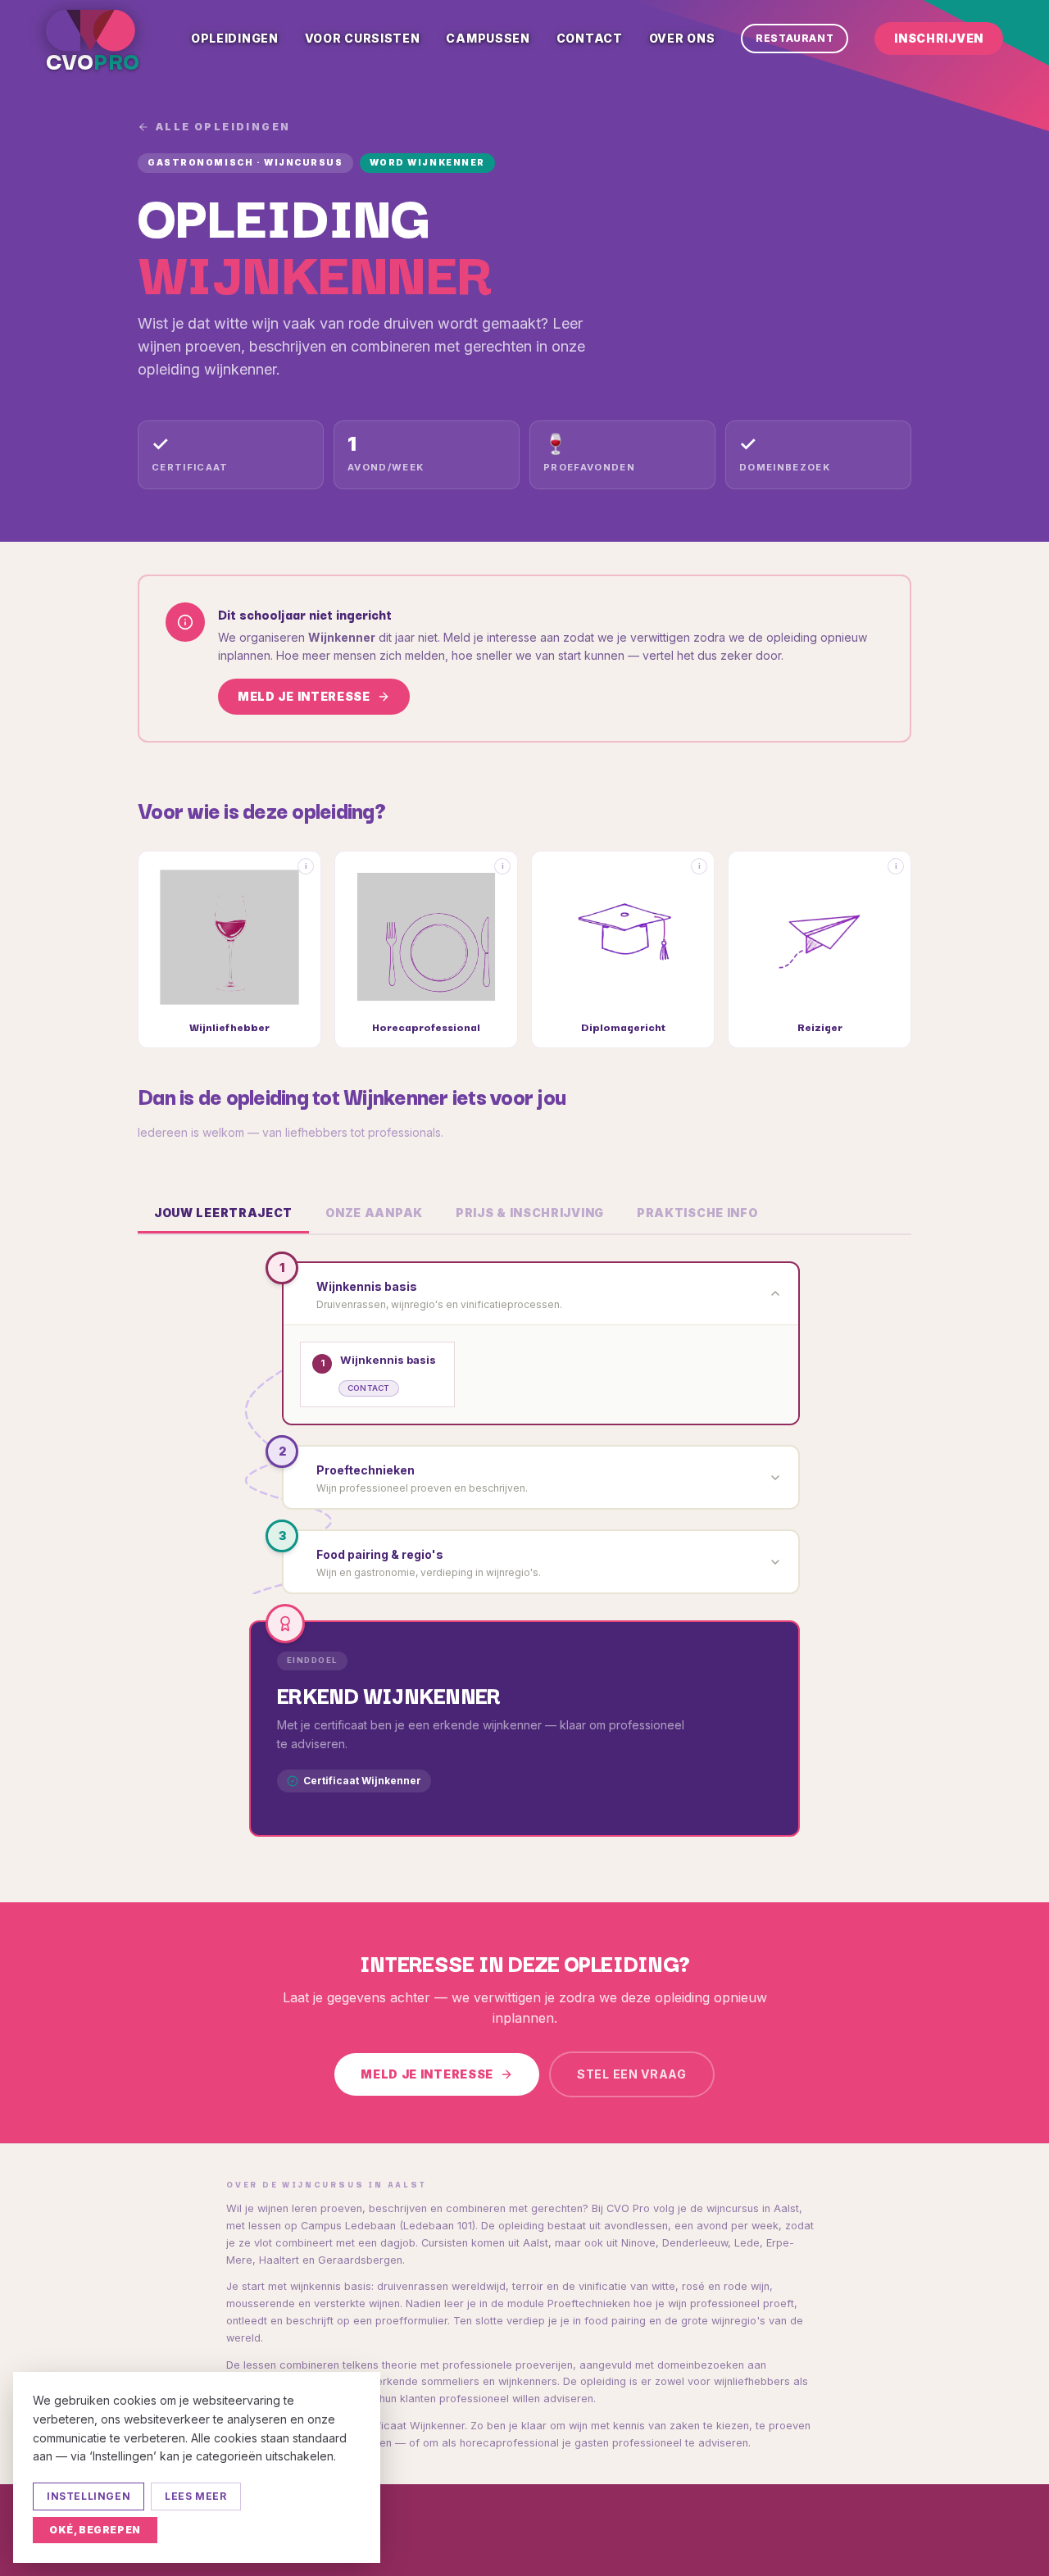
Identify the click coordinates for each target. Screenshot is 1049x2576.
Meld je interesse (304, 696)
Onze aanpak (374, 1213)
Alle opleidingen (223, 127)
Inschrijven (939, 38)
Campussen (488, 38)
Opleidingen (235, 38)
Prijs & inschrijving (530, 1213)
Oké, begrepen (95, 2530)
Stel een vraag (632, 2074)
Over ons (682, 38)
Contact (590, 38)
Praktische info (697, 1213)
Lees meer (195, 2496)
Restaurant (795, 38)
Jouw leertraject (223, 1213)
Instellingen (89, 2496)
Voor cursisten (363, 38)
